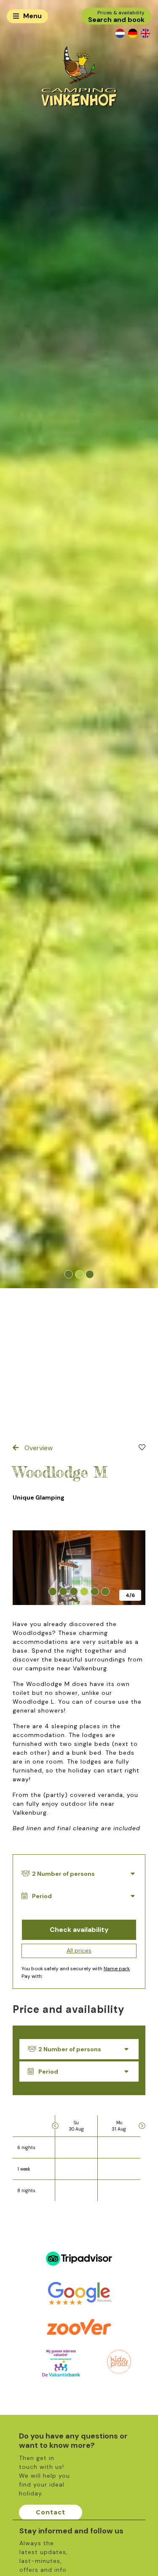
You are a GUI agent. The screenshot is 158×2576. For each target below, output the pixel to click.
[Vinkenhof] (79, 76)
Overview (38, 1448)
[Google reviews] (79, 2293)
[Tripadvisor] (79, 2258)
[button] (68, 1275)
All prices (79, 1950)
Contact (51, 2512)
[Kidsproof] (119, 2361)
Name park (117, 1969)
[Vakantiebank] (61, 2363)
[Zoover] (79, 2328)
